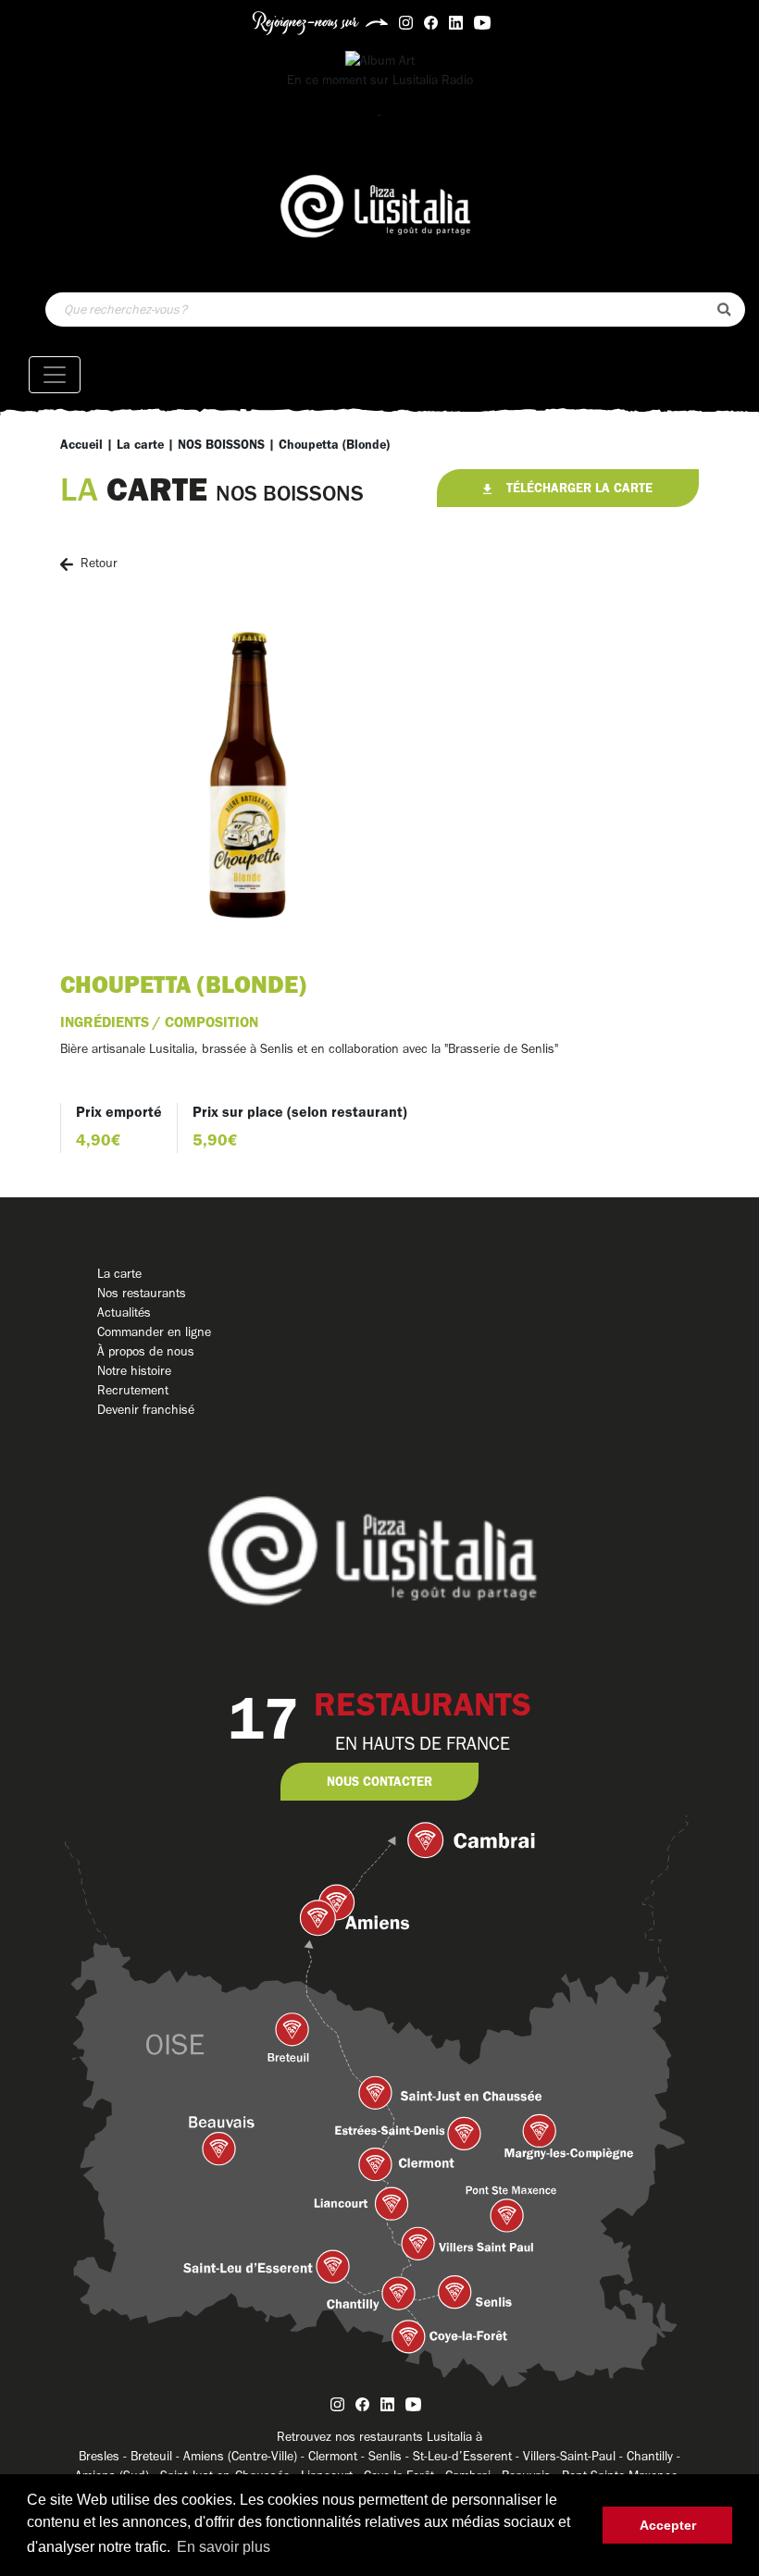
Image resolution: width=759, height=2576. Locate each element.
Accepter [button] (668, 2525)
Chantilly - (653, 2456)
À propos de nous (146, 1351)
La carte (140, 445)
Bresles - (105, 2456)
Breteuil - (157, 2456)
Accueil (81, 445)
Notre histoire (134, 1371)
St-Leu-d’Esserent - (468, 2456)
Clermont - (338, 2456)
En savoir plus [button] (224, 2547)
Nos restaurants (142, 1293)
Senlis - (391, 2456)
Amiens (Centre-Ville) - (246, 2456)
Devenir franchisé (146, 1410)
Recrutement (133, 1390)
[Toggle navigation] (55, 375)
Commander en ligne (154, 1332)
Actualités (124, 1313)
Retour (99, 563)
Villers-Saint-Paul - (575, 2456)
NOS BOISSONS (221, 445)
